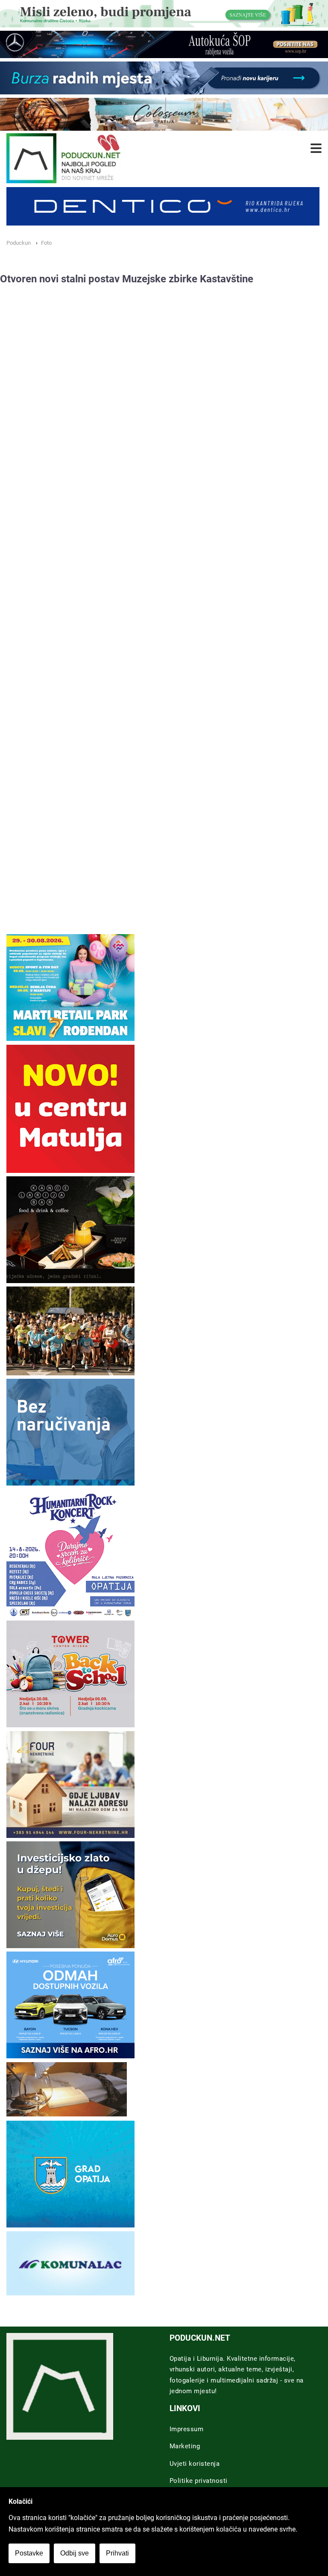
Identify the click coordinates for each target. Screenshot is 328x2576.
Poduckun (19, 243)
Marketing (185, 2446)
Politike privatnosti (199, 2481)
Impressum (187, 2429)
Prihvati (117, 2553)
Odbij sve (75, 2553)
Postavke (29, 2553)
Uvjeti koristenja (195, 2464)
